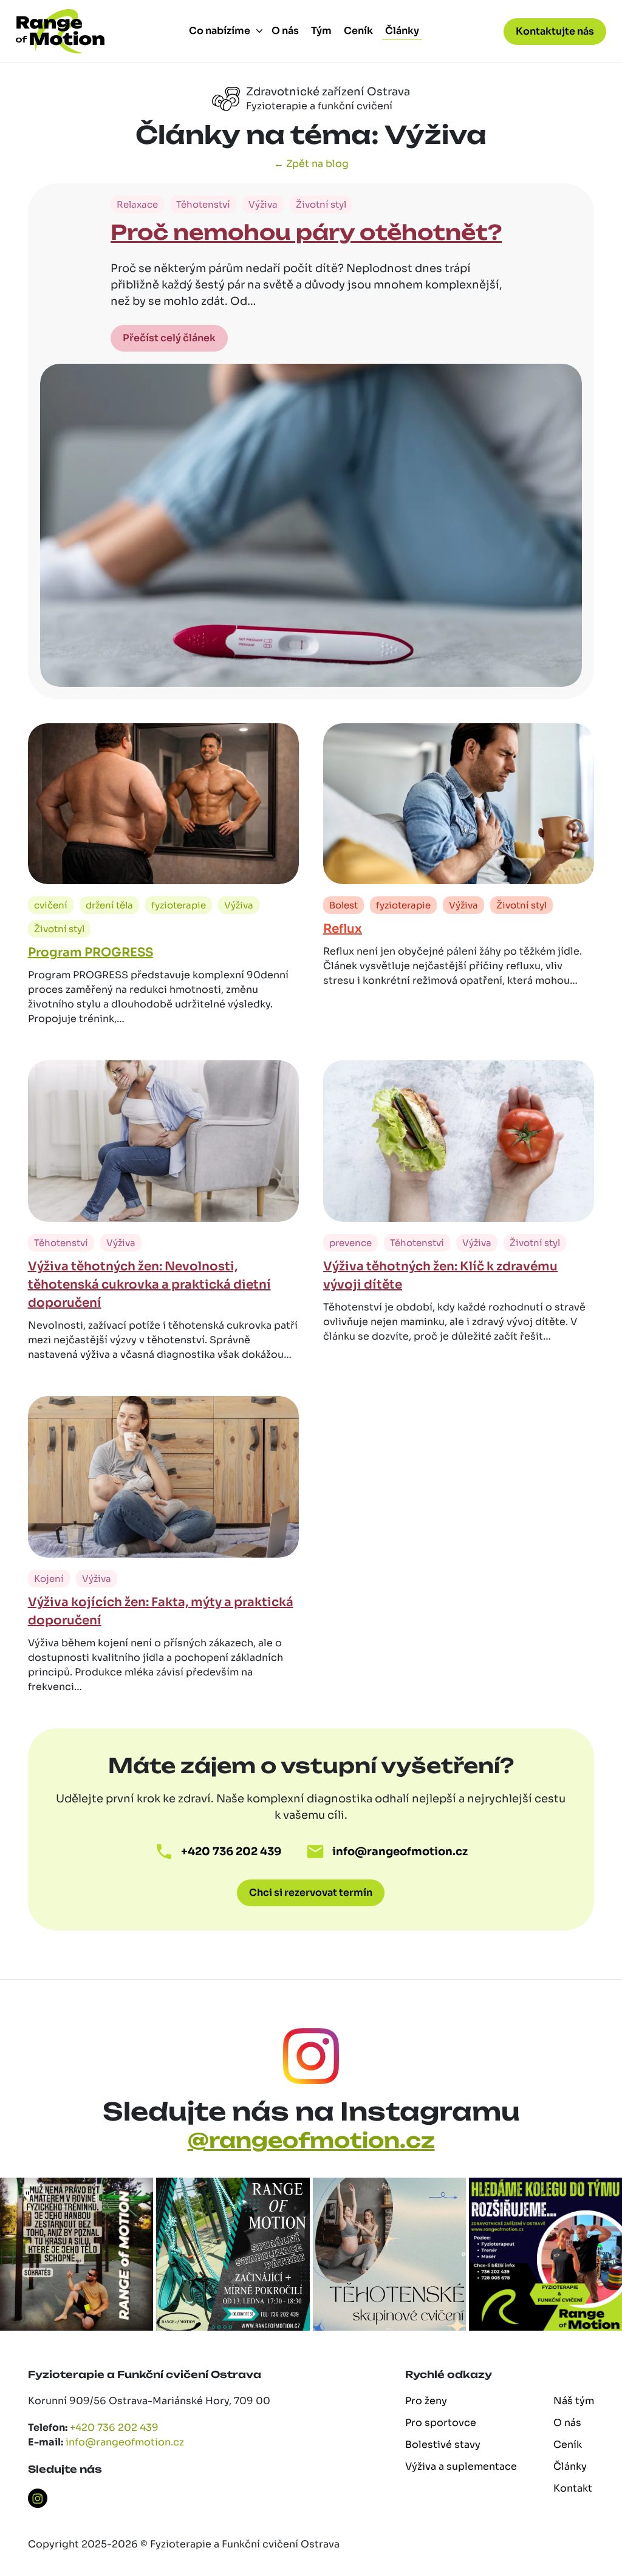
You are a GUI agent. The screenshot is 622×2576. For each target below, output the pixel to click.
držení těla (109, 905)
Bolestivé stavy (443, 2445)
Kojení (49, 1579)
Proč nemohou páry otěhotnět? (306, 232)
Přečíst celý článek (169, 338)
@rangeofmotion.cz (311, 2140)
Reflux (343, 929)
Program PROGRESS (91, 952)
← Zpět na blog (311, 164)
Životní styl (321, 204)
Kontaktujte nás (555, 31)
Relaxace (137, 204)
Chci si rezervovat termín (311, 1893)
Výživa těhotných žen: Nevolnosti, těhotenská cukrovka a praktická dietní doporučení (149, 1285)
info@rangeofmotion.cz (400, 1852)
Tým (321, 31)
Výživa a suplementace (461, 2466)
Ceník (358, 31)
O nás (285, 31)
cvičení (51, 905)
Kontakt (573, 2488)
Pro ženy (426, 2401)
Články (402, 31)
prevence (350, 1243)
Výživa (263, 204)
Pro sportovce (441, 2423)
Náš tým (574, 2401)
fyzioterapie (179, 905)
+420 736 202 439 (231, 1852)
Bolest (343, 905)
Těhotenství (203, 204)
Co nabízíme (220, 31)
